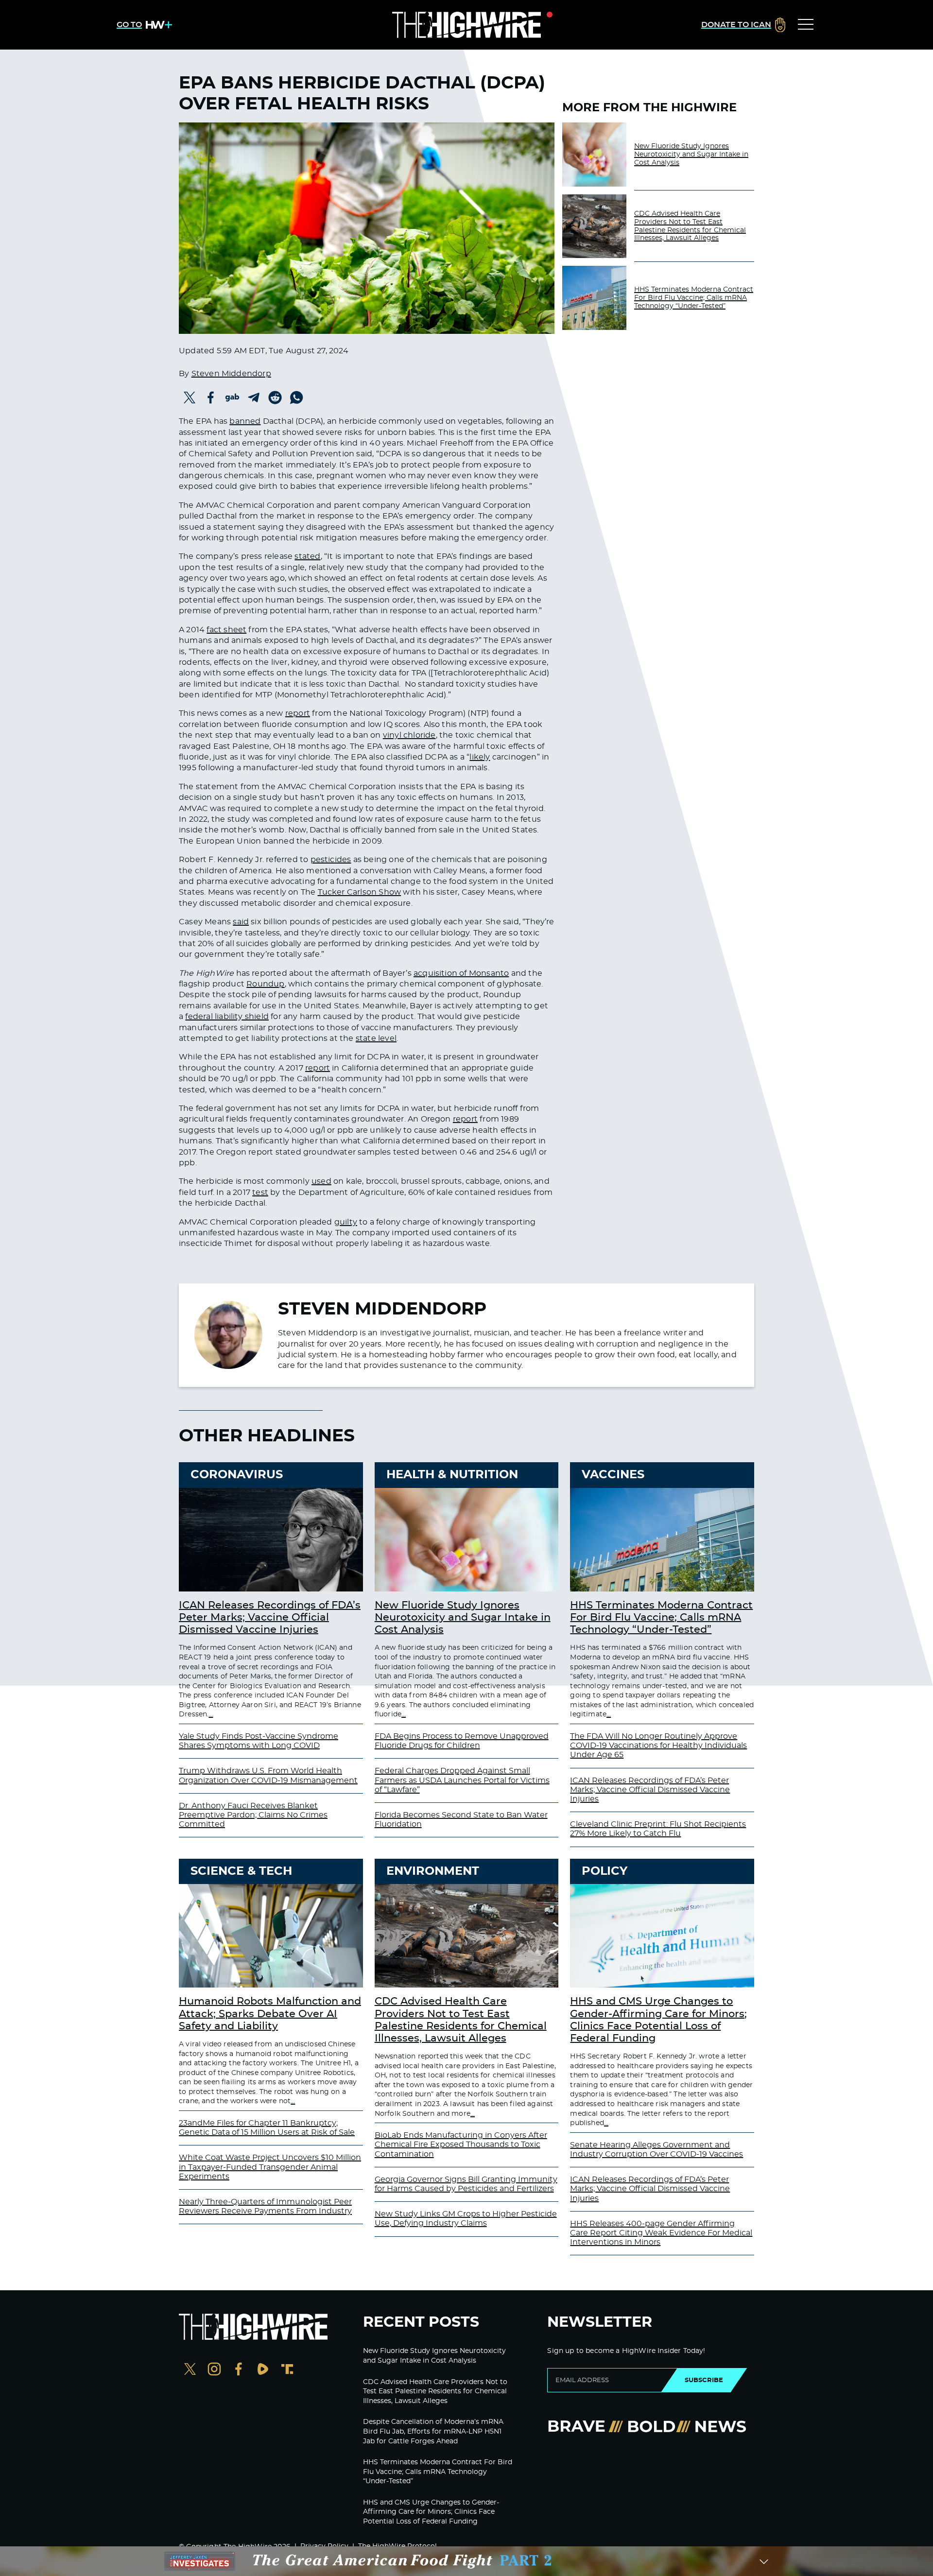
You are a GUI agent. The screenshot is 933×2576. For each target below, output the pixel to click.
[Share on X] (190, 398)
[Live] (466, 25)
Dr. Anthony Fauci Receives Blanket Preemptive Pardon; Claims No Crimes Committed (253, 1815)
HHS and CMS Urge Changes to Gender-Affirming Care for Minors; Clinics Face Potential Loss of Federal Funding (431, 2512)
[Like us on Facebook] (239, 2370)
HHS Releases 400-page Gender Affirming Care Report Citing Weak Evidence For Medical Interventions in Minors (661, 2233)
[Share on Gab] (232, 398)
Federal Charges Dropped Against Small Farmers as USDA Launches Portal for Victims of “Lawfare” (462, 1780)
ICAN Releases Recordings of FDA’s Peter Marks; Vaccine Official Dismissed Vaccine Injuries (270, 1617)
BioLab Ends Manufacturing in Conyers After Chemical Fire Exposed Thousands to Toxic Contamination (461, 2144)
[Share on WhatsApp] (296, 398)
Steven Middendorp (231, 374)
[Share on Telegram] (254, 398)
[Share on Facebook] (211, 398)
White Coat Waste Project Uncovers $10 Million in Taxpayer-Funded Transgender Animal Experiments (270, 2167)
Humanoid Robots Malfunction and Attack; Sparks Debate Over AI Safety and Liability (270, 2014)
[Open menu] (806, 25)
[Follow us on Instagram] (214, 2370)
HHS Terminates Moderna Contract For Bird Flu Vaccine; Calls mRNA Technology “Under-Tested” (694, 298)
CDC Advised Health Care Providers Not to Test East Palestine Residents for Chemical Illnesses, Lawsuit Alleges (690, 226)
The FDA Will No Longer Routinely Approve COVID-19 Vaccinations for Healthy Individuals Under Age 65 (658, 1746)
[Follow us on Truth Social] (287, 2370)
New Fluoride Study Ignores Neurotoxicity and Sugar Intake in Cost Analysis (691, 155)
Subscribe (704, 2380)
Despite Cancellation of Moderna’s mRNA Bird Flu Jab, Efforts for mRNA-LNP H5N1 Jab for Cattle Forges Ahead (433, 2431)
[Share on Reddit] (275, 398)
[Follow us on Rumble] (263, 2370)
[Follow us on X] (190, 2370)
